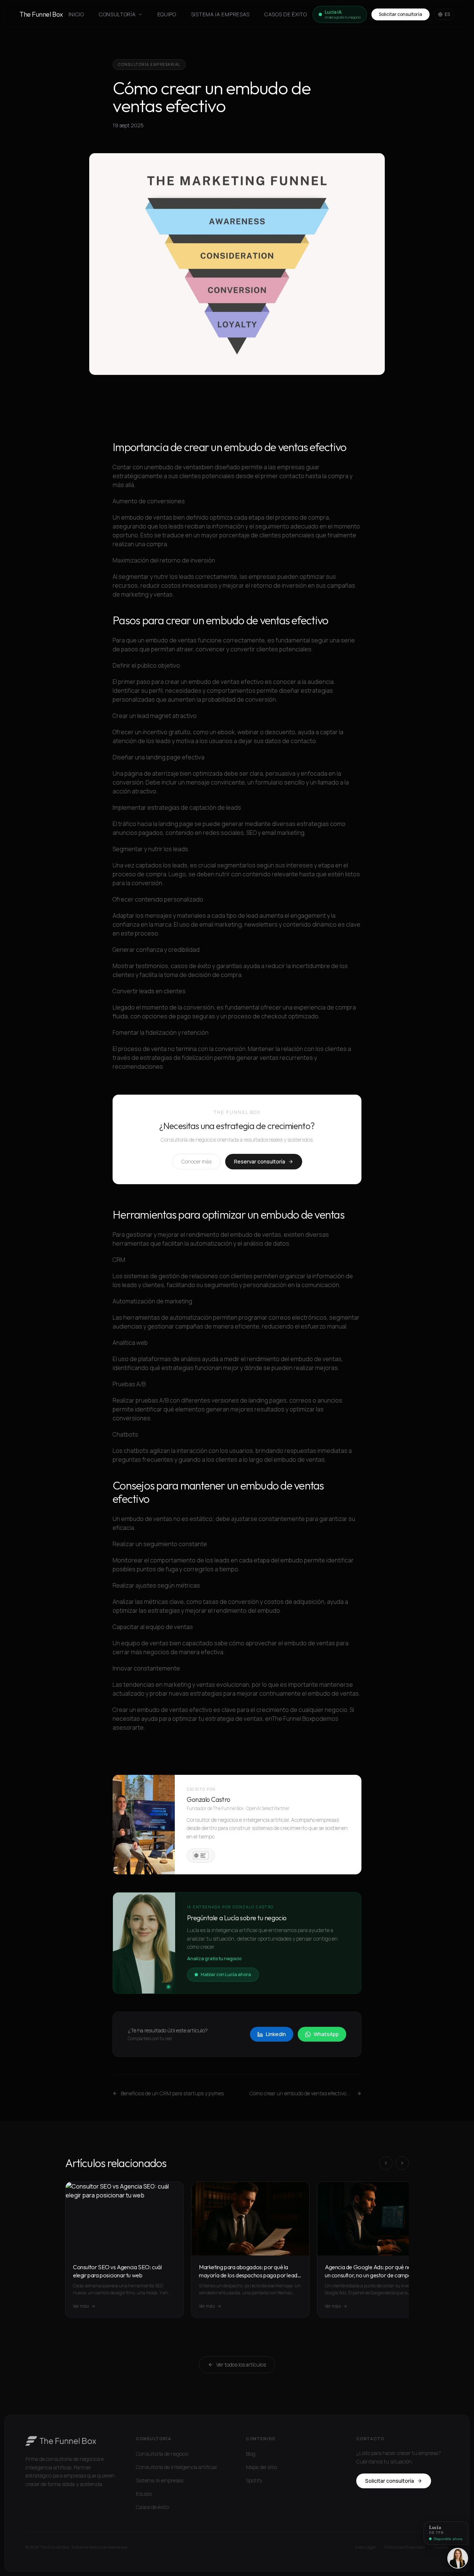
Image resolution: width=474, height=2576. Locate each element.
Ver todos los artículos (241, 2365)
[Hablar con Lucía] (458, 2558)
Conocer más (196, 1161)
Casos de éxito (286, 14)
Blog (251, 2454)
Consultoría (117, 14)
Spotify (254, 2480)
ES (448, 14)
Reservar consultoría (260, 1161)
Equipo (167, 14)
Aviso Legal (365, 2547)
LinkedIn (276, 2034)
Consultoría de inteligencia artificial (176, 2467)
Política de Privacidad (405, 2547)
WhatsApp (326, 2034)
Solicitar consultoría (400, 14)
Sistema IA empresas (220, 14)
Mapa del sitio (261, 2467)
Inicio (76, 14)
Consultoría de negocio (162, 2454)
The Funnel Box (41, 14)
